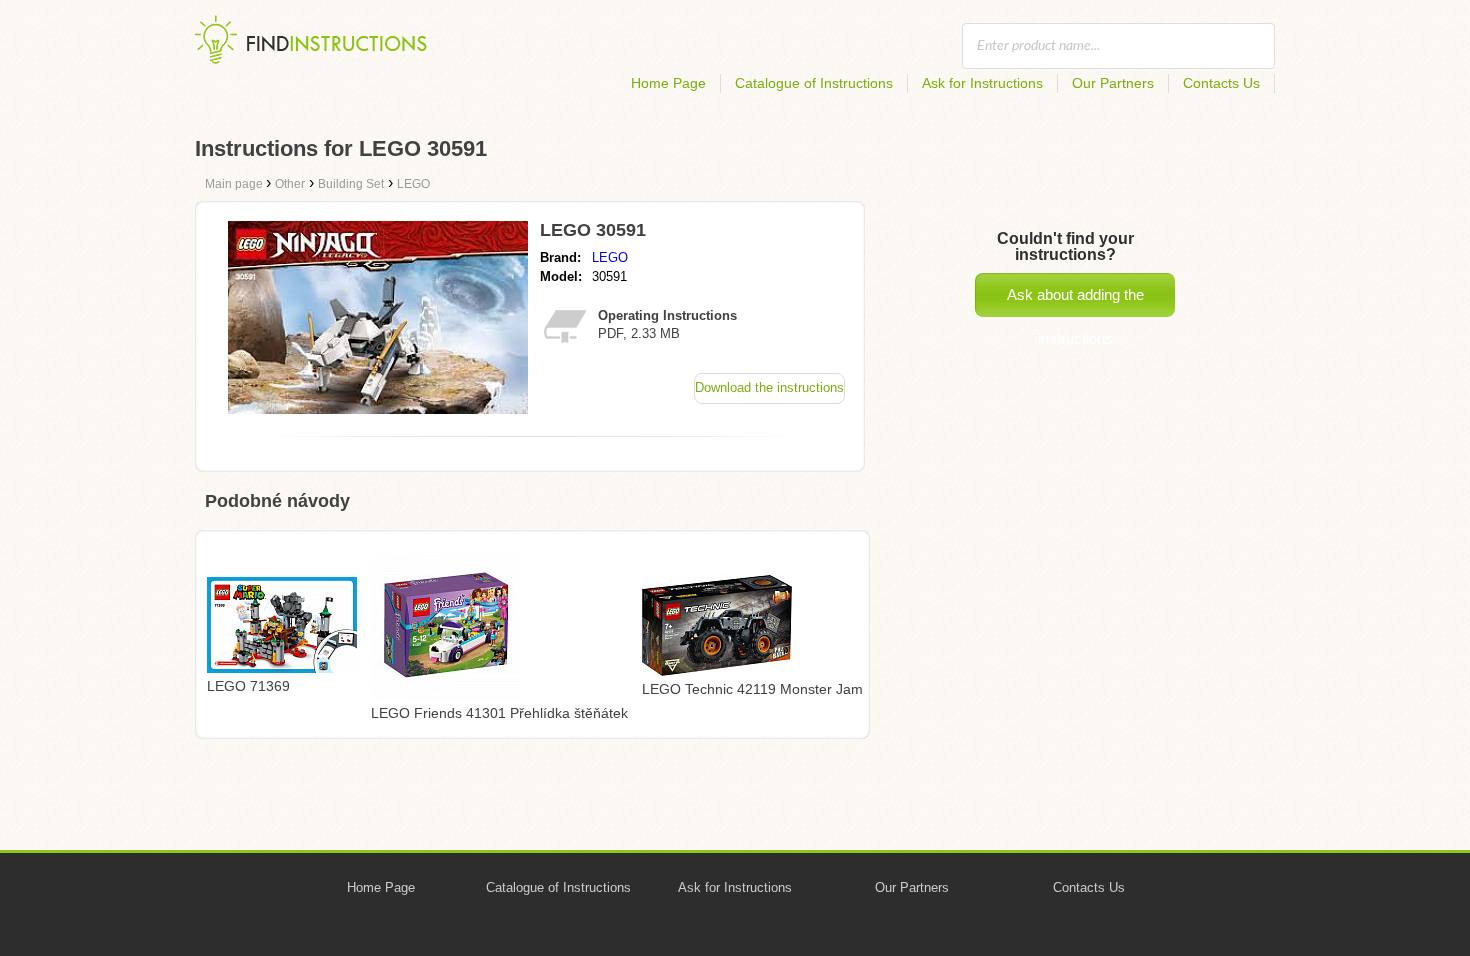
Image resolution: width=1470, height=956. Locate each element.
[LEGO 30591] (378, 408)
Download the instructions (769, 387)
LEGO (610, 257)
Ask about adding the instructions (1075, 301)
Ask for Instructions (982, 83)
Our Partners (1113, 83)
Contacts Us (1221, 83)
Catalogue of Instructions (814, 83)
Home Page (668, 83)
